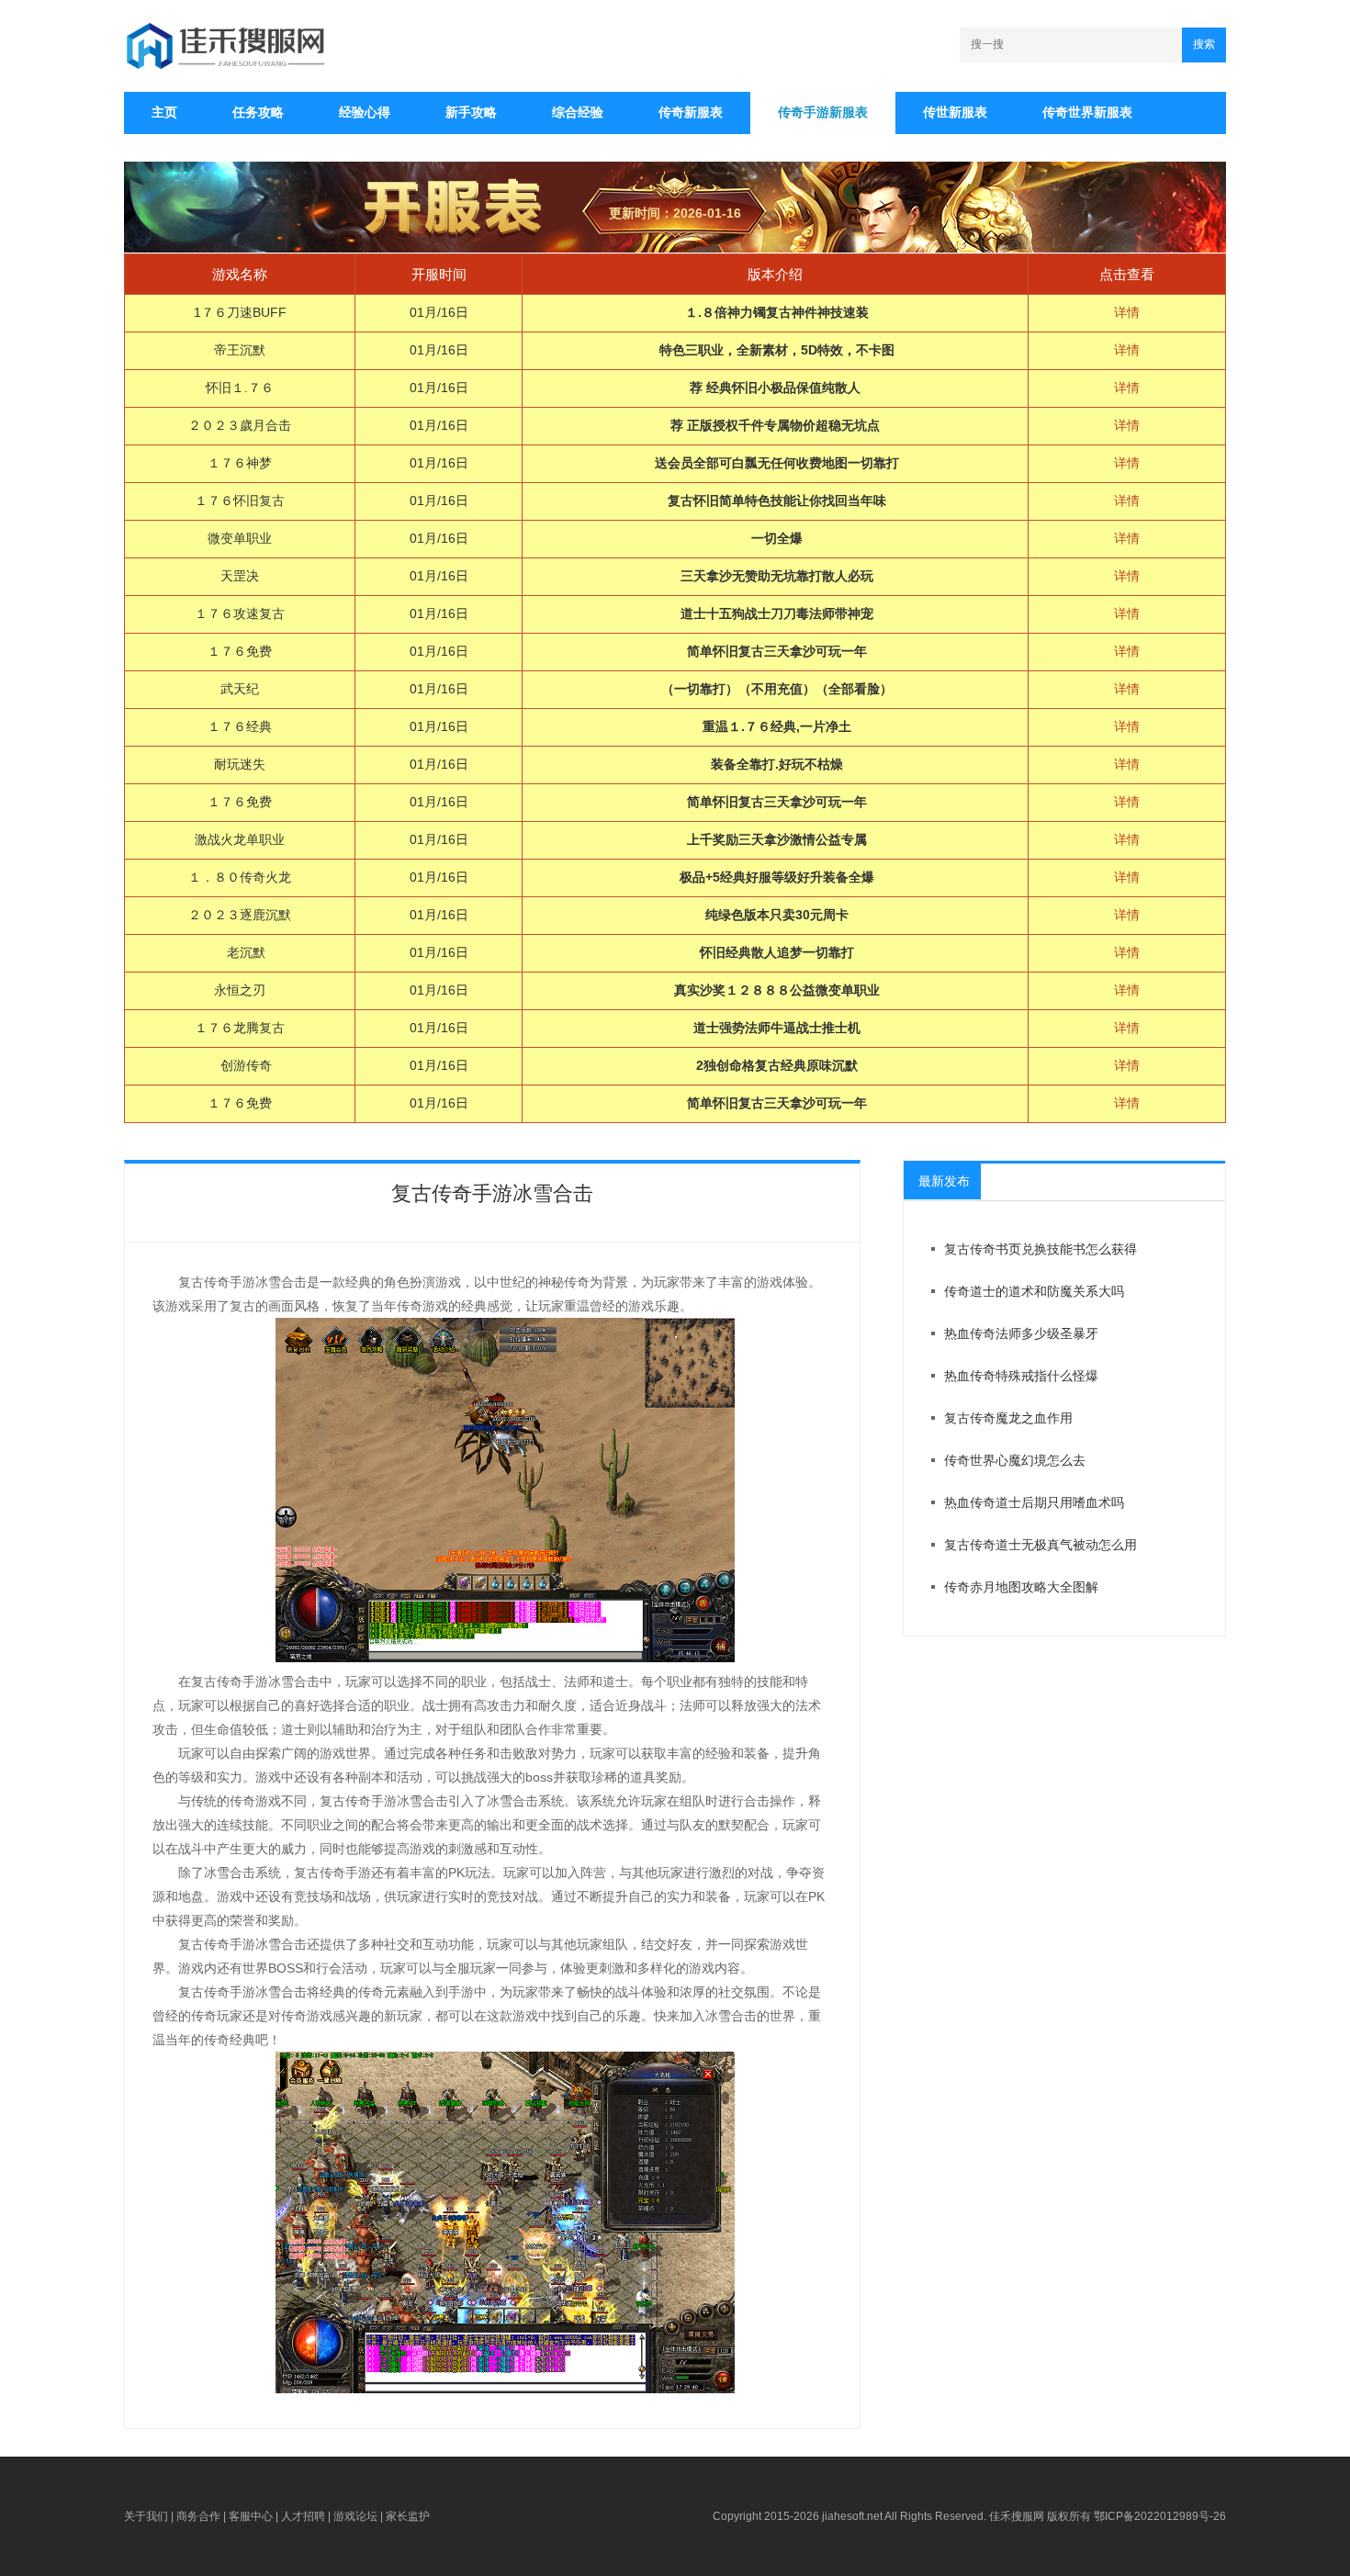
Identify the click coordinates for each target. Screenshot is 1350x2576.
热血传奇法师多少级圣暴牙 (1021, 1333)
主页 (164, 112)
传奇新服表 (691, 112)
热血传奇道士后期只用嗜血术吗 (1034, 1502)
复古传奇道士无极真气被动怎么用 (1041, 1545)
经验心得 (365, 112)
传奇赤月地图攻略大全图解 (1021, 1587)
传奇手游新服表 (823, 112)
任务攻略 (258, 112)
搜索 (1204, 44)
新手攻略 (471, 112)
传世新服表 (955, 112)
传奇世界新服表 (1087, 112)
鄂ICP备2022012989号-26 (1160, 2516)
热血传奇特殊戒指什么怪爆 (1021, 1376)
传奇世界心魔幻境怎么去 (1015, 1460)
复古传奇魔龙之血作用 (1008, 1418)
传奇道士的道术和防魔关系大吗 (1034, 1291)
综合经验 (578, 112)
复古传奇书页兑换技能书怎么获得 (1041, 1249)
